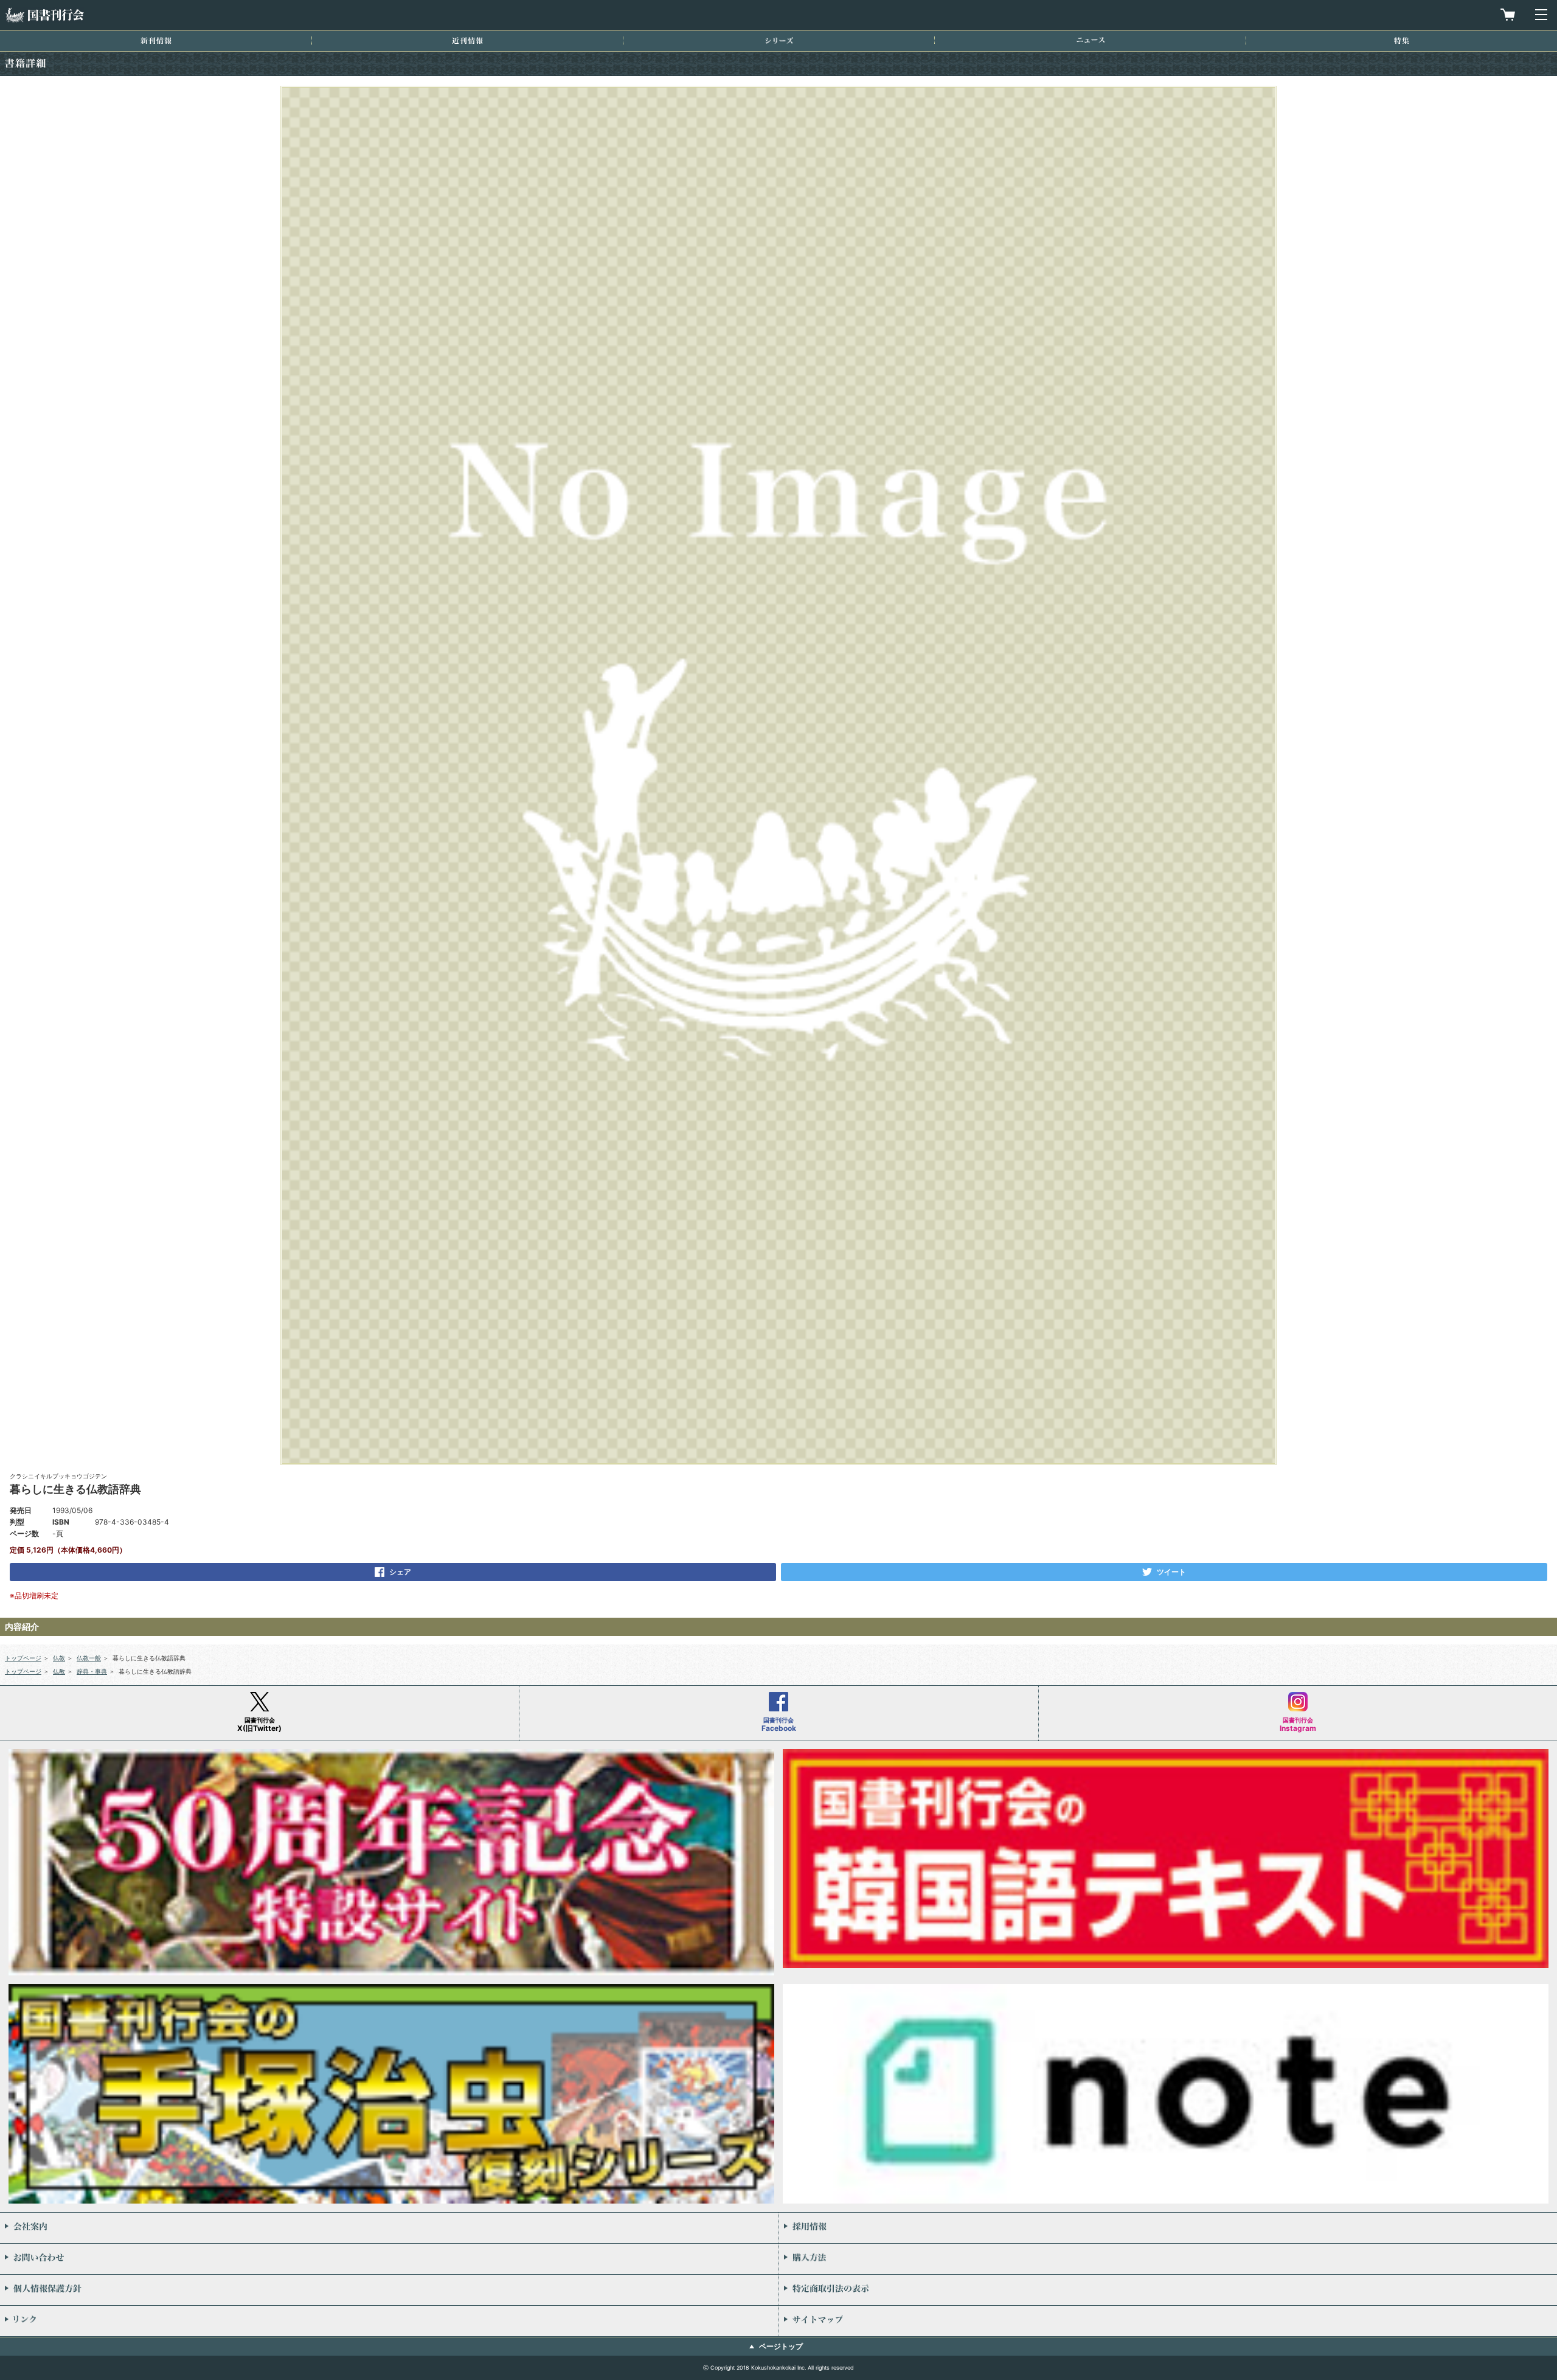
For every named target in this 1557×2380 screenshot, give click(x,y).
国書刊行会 (44, 15)
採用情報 (1168, 2228)
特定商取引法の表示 (1168, 2290)
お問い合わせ (389, 2259)
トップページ (23, 1658)
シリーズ (779, 40)
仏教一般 (89, 1658)
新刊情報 (156, 40)
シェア (400, 1572)
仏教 (59, 1658)
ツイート (1171, 1572)
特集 (1402, 40)
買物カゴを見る (1508, 15)
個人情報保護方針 (389, 2290)
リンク (389, 2321)
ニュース (1091, 40)
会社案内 (389, 2228)
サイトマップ (1168, 2321)
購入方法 (1168, 2259)
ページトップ (781, 2346)
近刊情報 (467, 40)
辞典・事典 (92, 1671)
